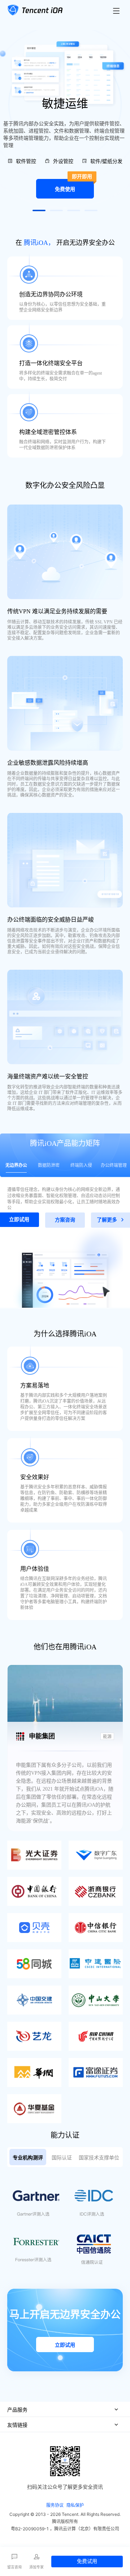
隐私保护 (75, 2505)
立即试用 (65, 2345)
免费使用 (73, 185)
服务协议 (55, 2505)
